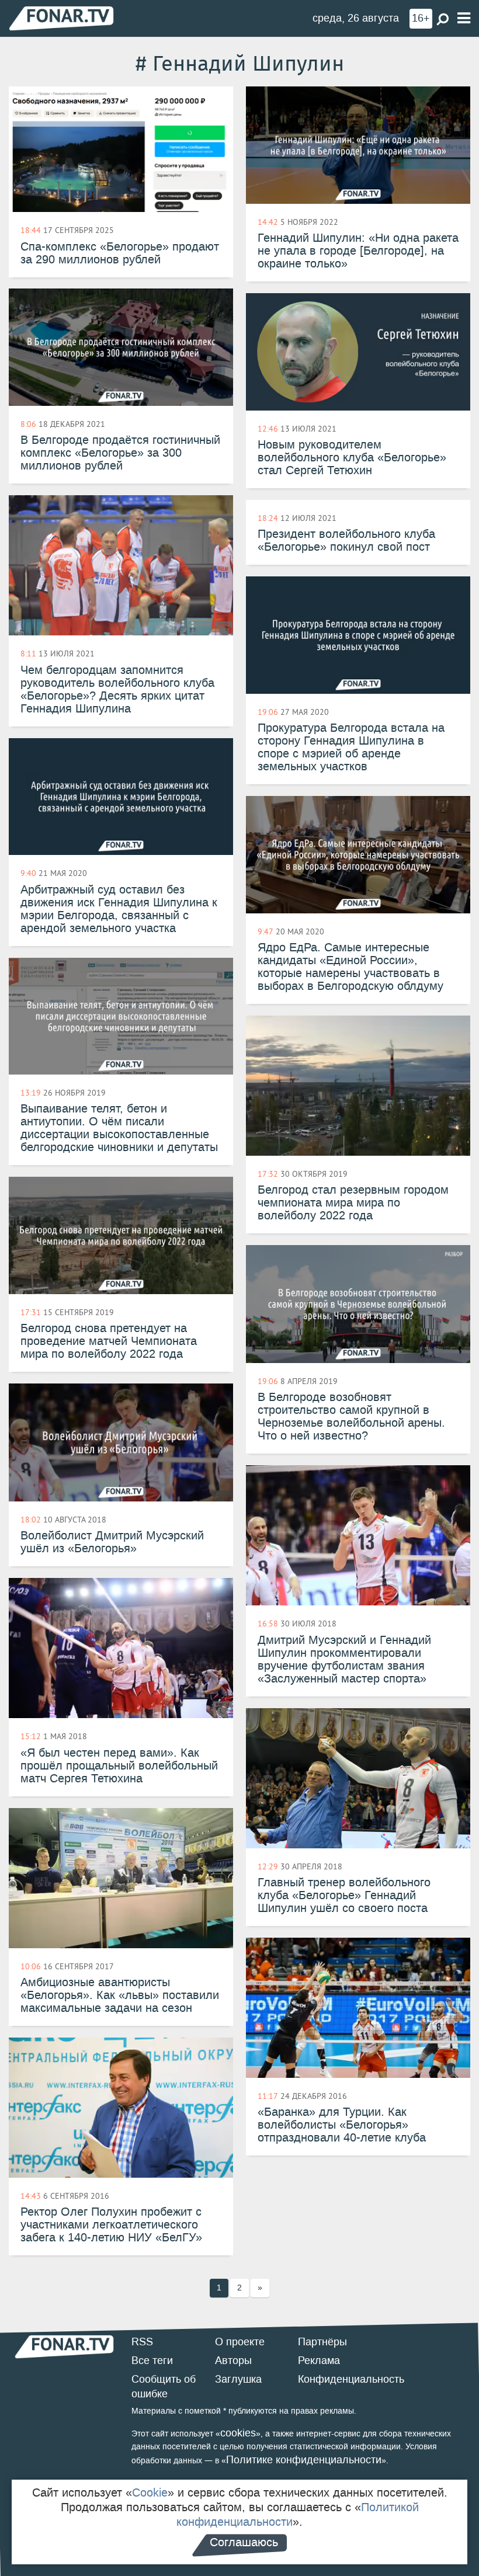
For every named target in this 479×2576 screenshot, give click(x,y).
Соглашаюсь (244, 2542)
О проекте (240, 2342)
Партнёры (322, 2342)
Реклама (319, 2361)
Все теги (152, 2361)
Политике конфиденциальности (304, 2460)
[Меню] (464, 18)
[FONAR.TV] (61, 18)
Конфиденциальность (351, 2379)
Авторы (233, 2361)
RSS (142, 2342)
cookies (238, 2433)
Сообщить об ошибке (164, 2387)
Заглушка (238, 2379)
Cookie (150, 2492)
